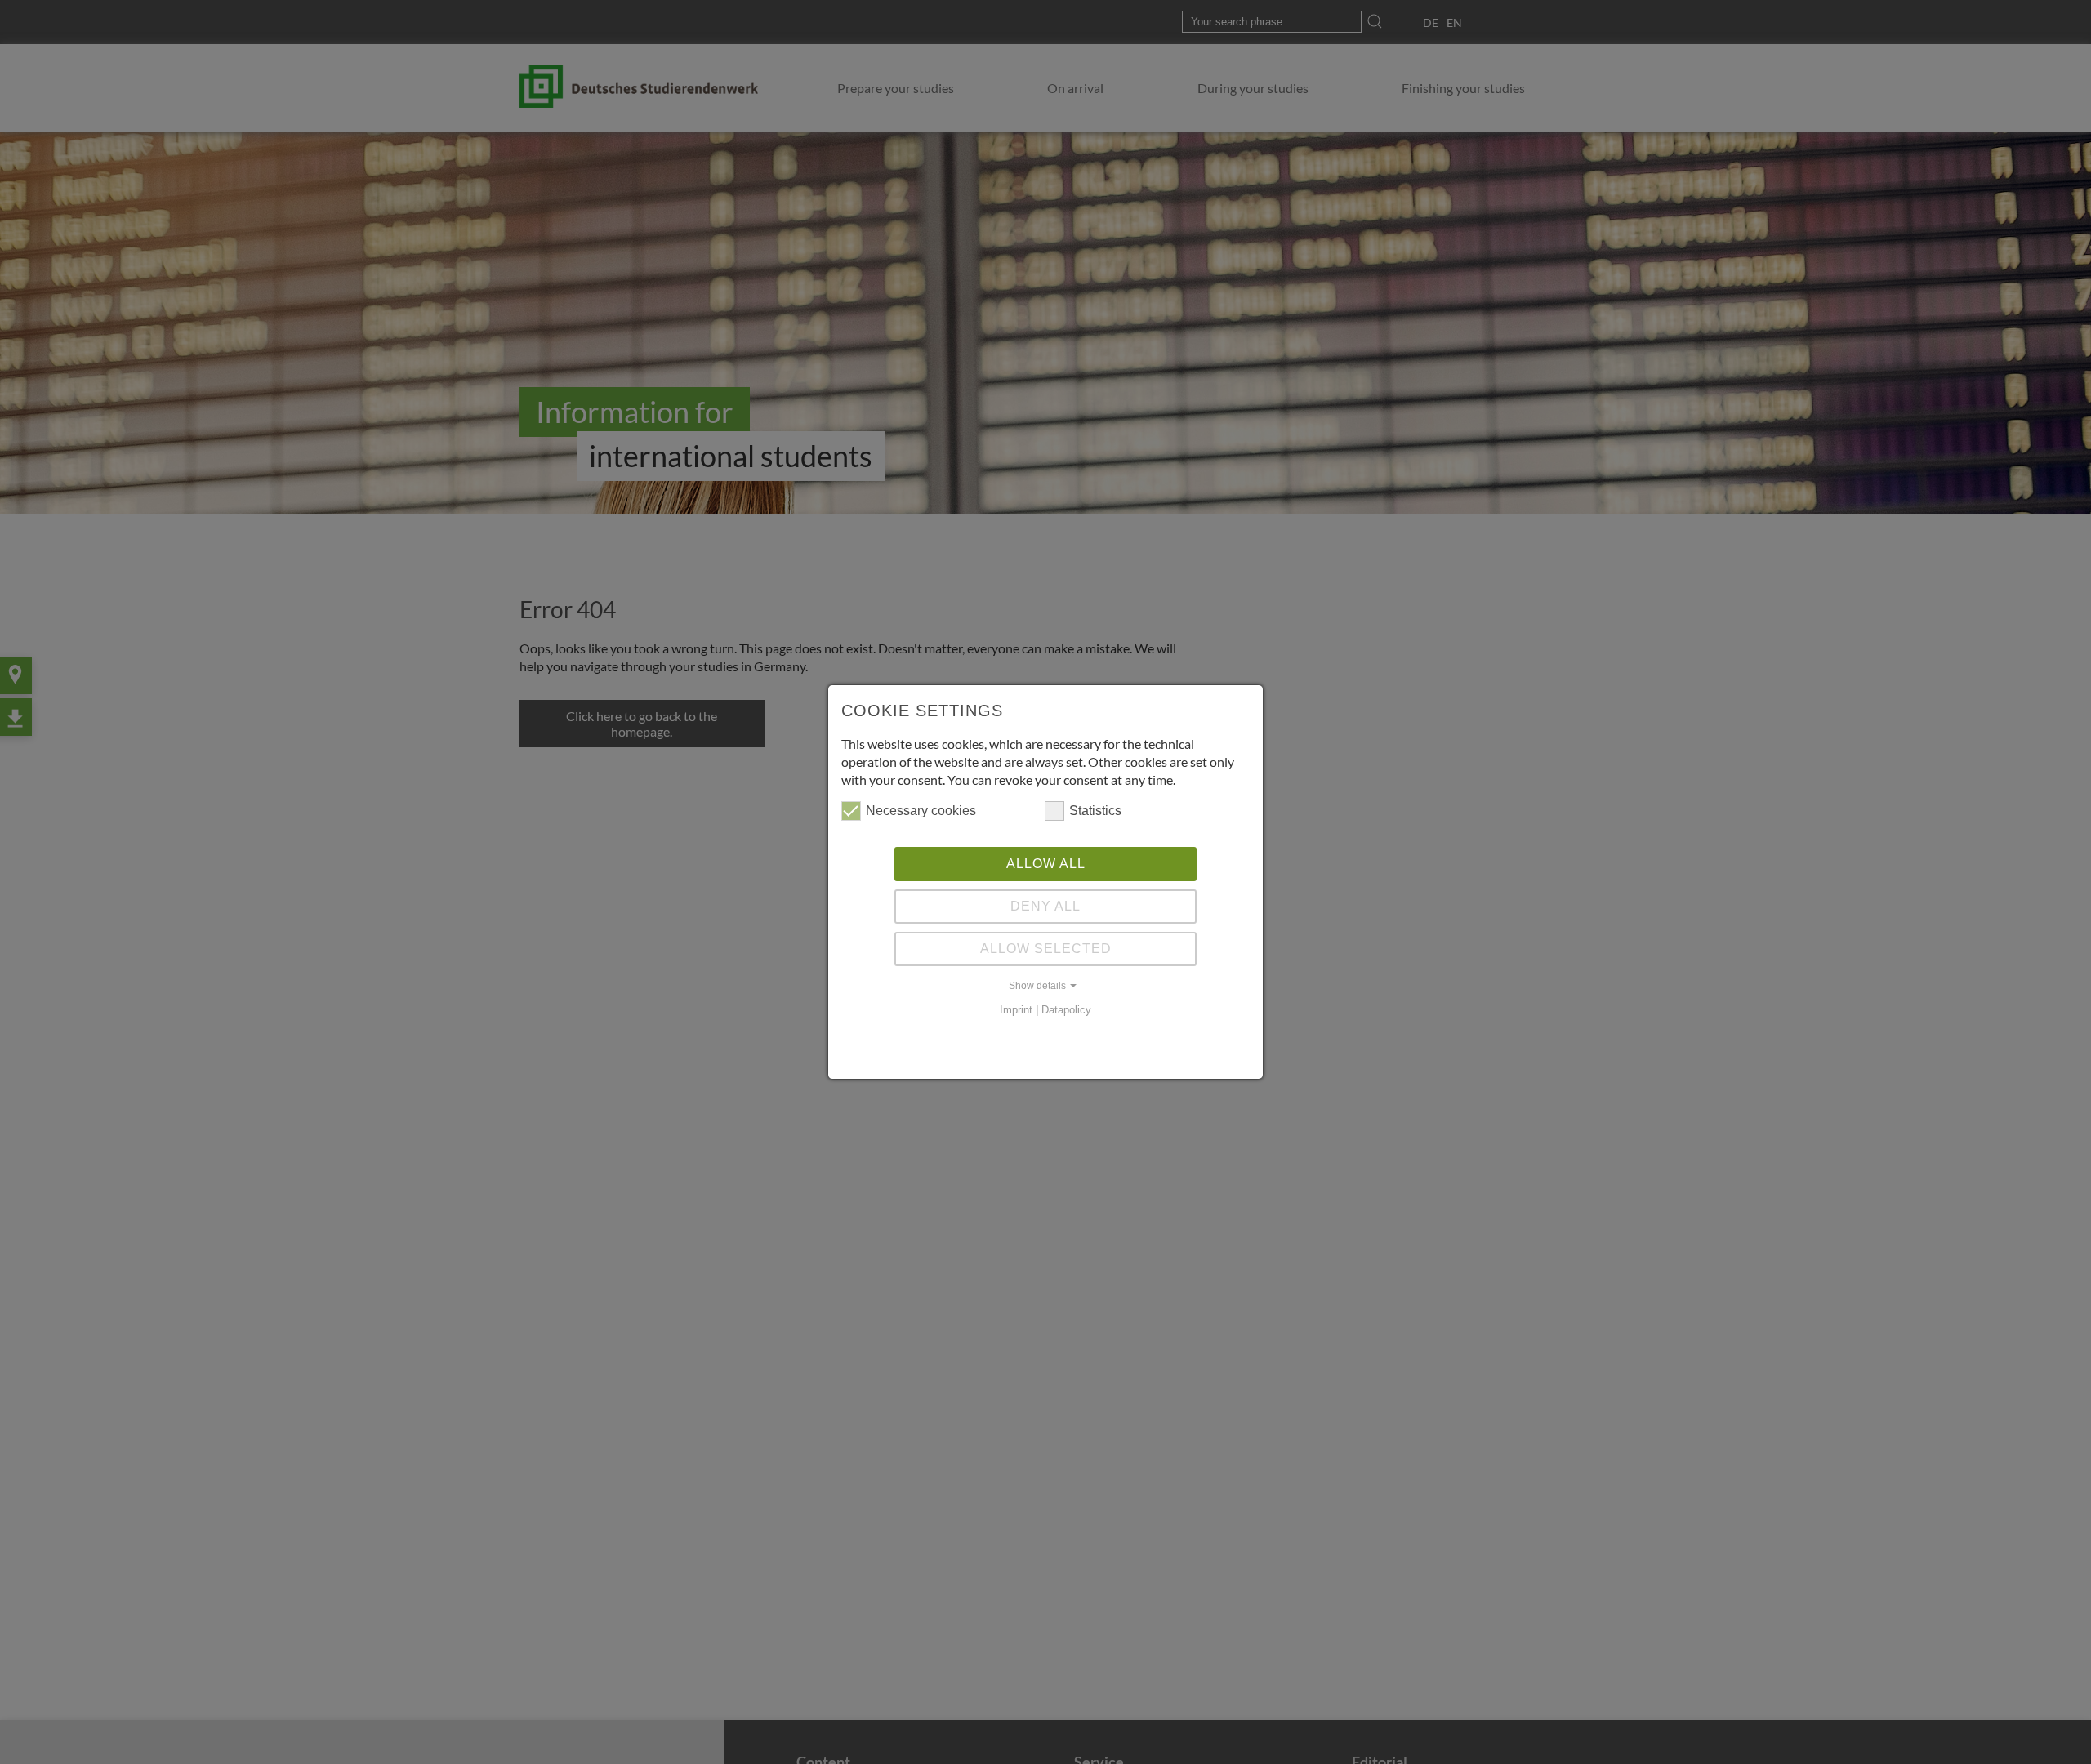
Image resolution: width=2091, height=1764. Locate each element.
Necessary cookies (921, 811)
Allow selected (1046, 949)
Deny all (1045, 906)
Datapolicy (1066, 1010)
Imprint (1016, 1010)
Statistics (1095, 811)
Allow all (1046, 864)
